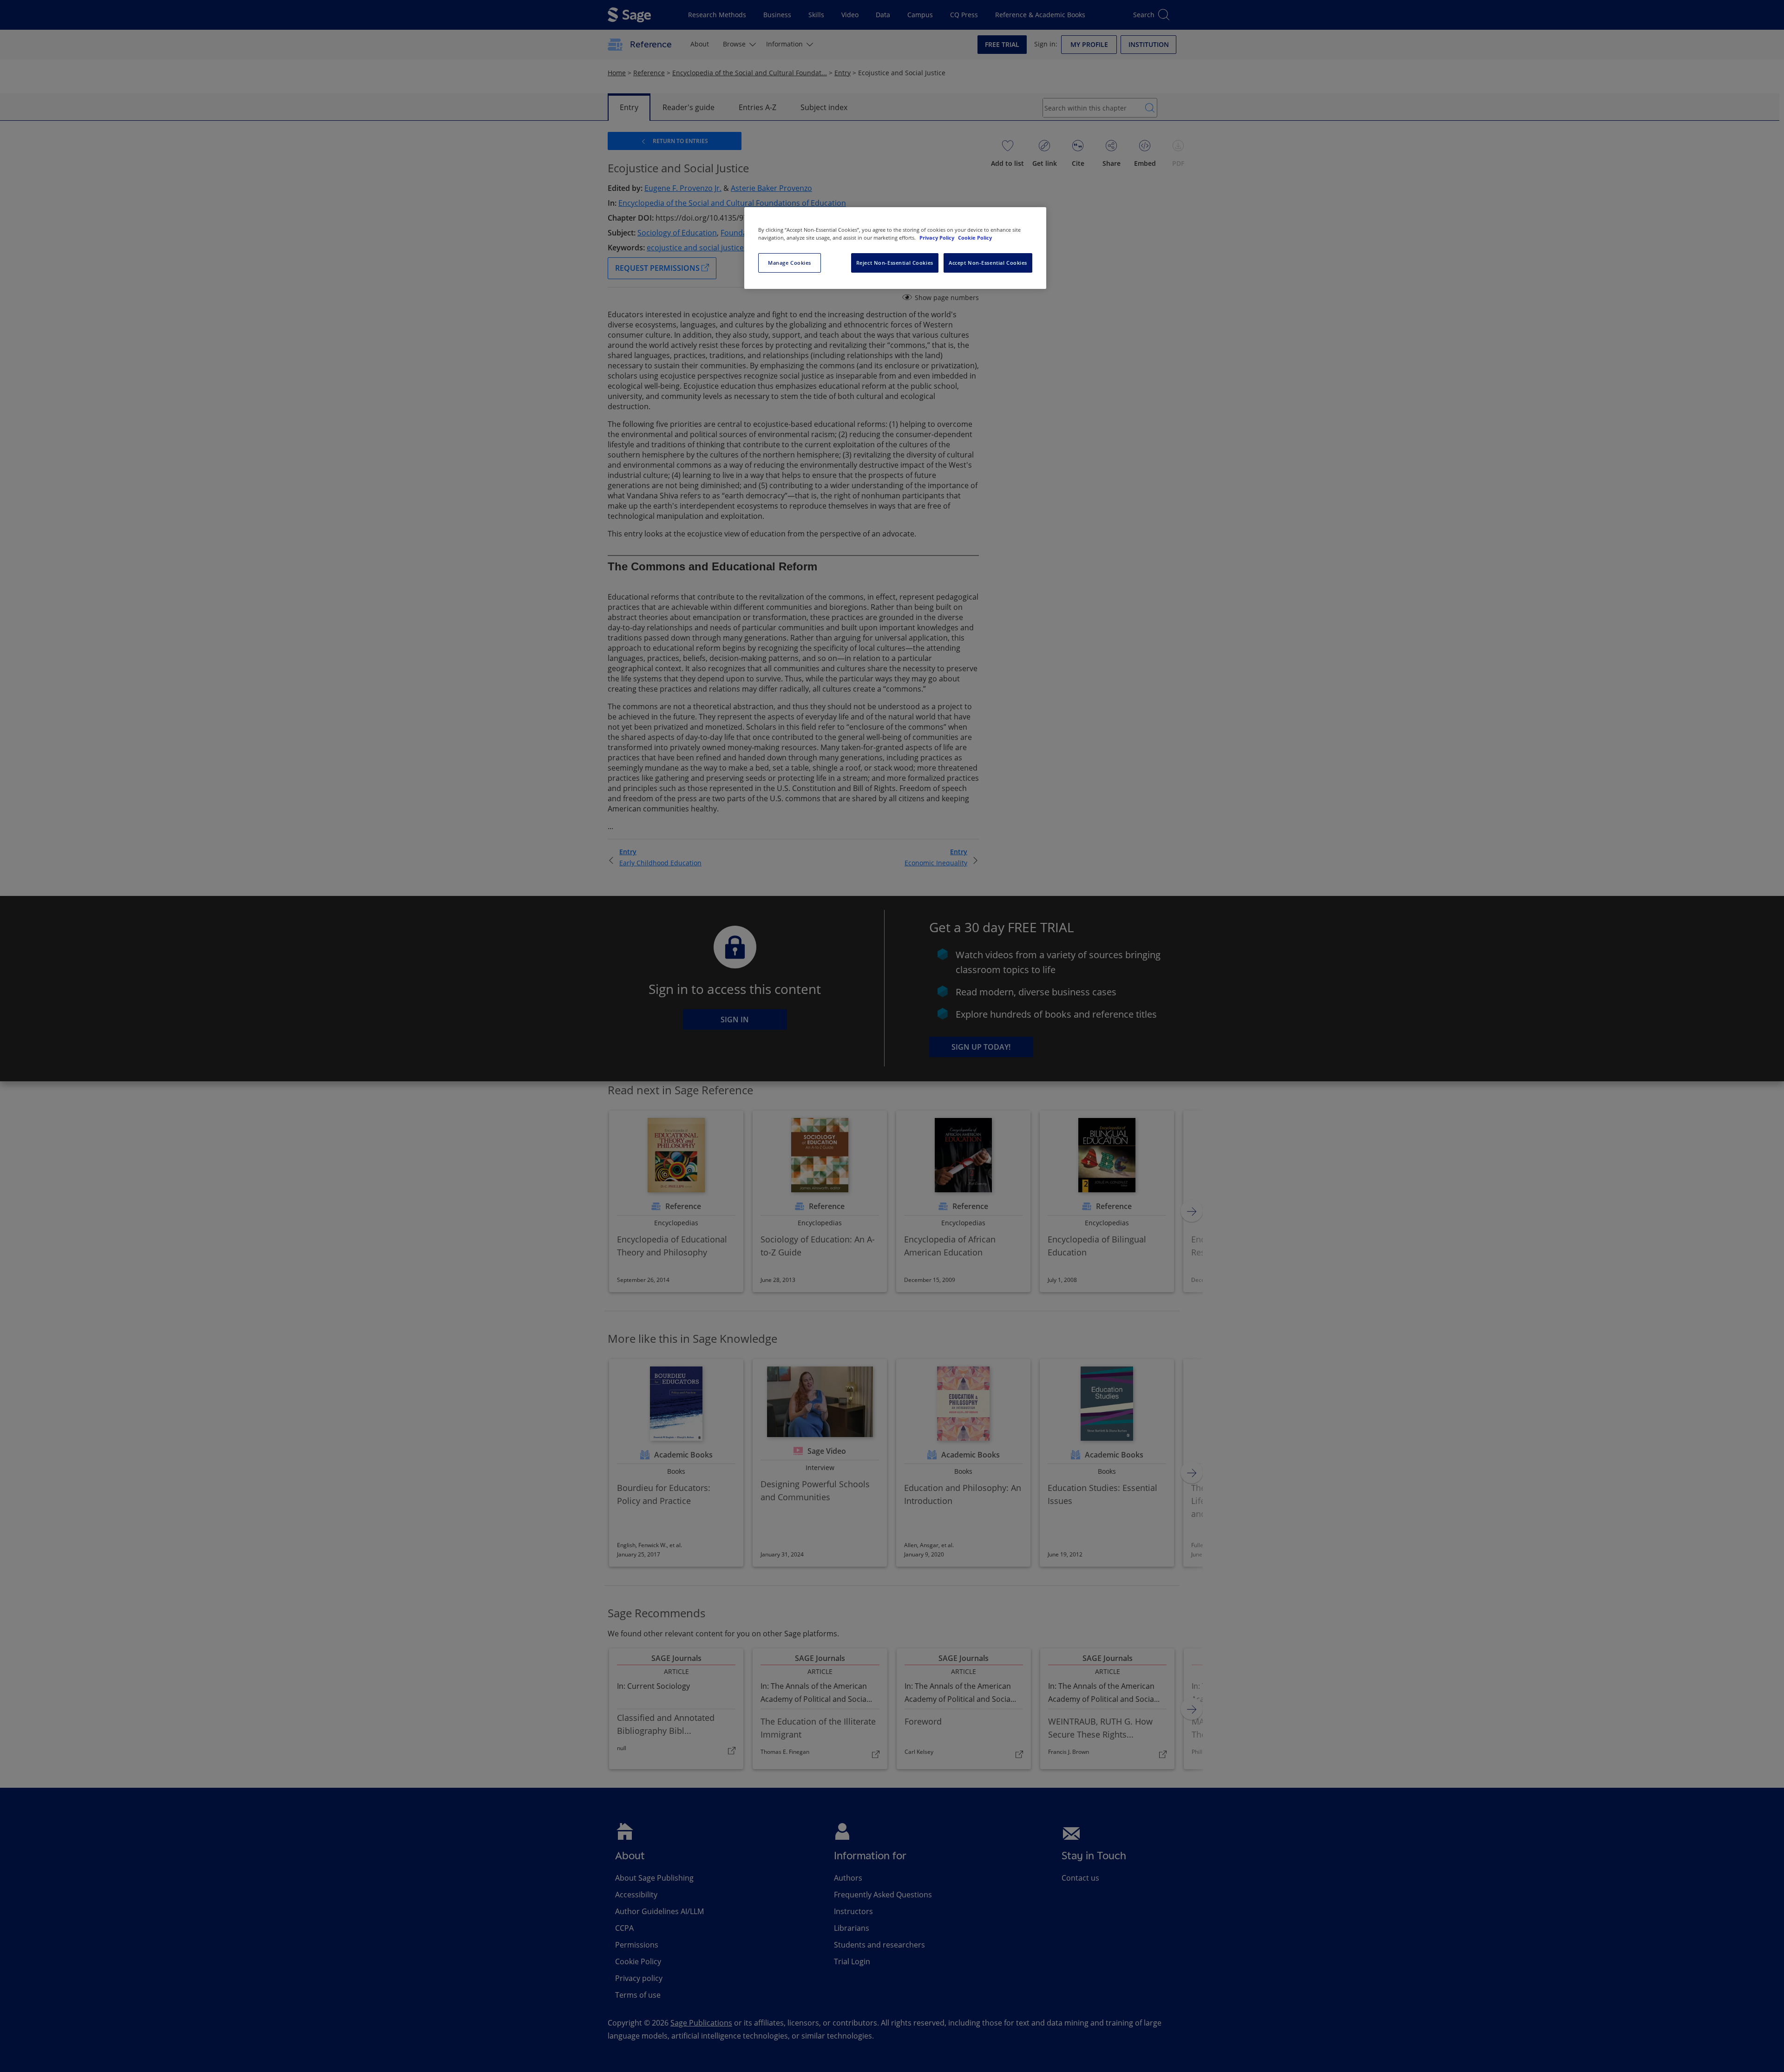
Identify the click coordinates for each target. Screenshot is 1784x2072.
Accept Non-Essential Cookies (988, 263)
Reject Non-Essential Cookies (895, 263)
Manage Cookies (790, 263)
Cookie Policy (975, 238)
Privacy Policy (938, 238)
